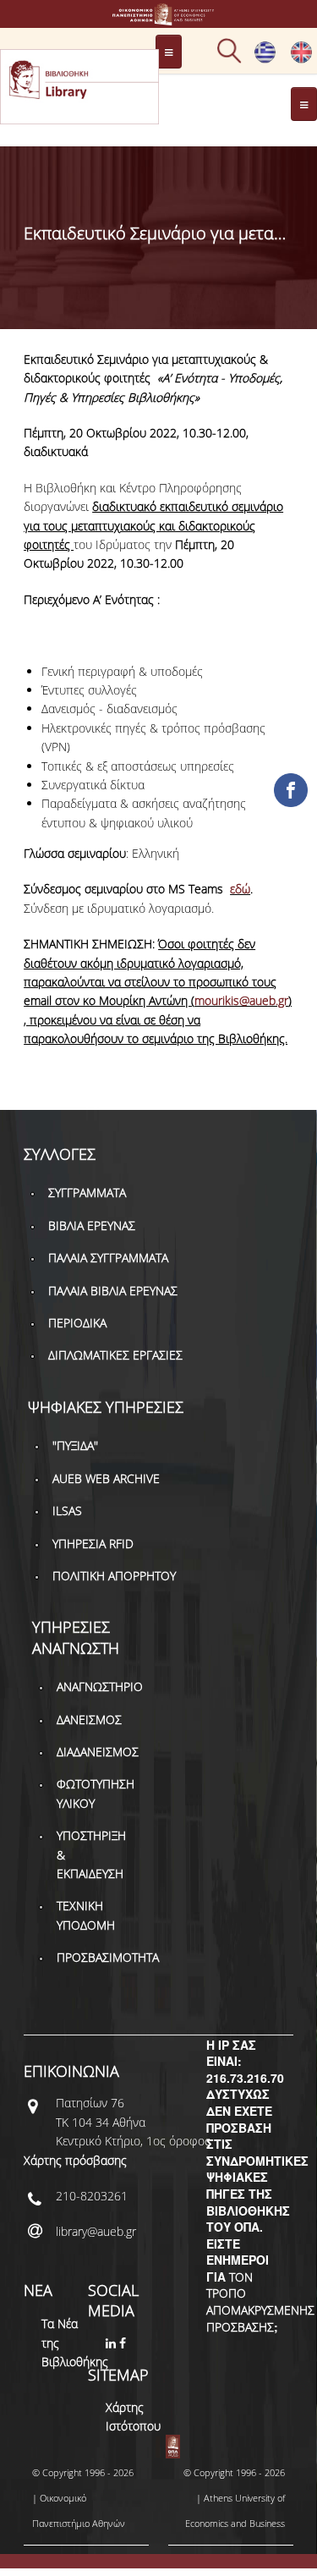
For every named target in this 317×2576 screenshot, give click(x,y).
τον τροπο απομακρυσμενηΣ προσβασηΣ (260, 2302)
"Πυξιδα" (75, 1445)
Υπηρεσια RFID (93, 1543)
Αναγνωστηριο (100, 1686)
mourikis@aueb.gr (241, 1000)
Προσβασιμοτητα (108, 1957)
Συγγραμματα (87, 1192)
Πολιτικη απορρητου (114, 1576)
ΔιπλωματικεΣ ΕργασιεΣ (115, 1355)
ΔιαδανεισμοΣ (98, 1752)
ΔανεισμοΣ (89, 1719)
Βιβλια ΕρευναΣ (92, 1225)
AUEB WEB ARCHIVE (106, 1478)
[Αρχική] (159, 17)
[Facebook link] (124, 2343)
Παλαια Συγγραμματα (108, 1258)
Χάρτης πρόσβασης (75, 2160)
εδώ (240, 889)
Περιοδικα (77, 1323)
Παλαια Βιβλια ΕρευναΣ (113, 1291)
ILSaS (67, 1510)
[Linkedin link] (112, 2343)
